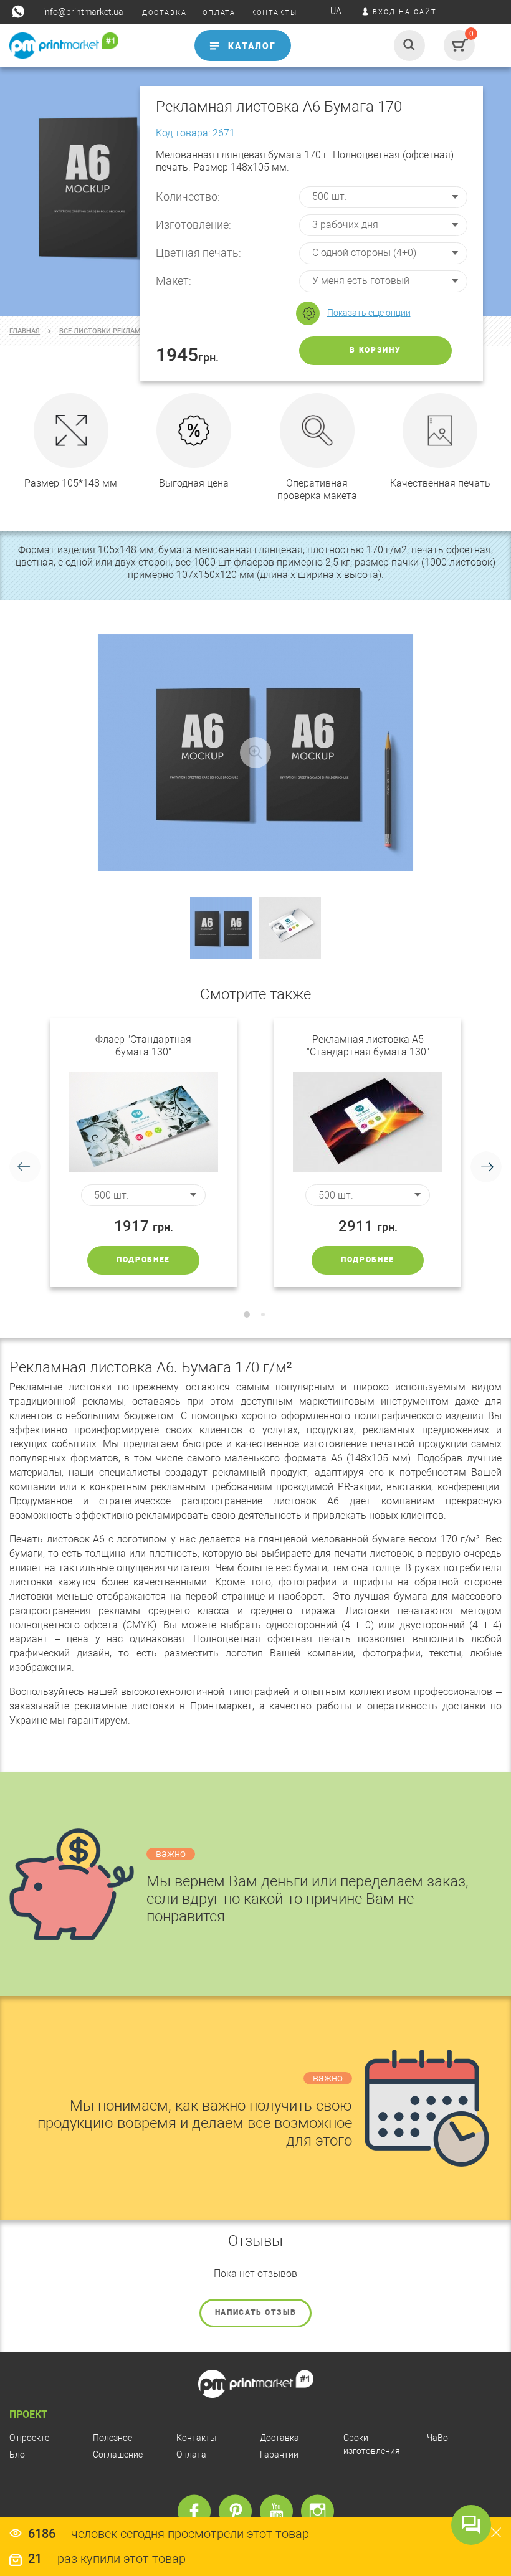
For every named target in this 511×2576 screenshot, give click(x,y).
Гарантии (279, 2455)
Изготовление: (193, 225)
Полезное (112, 2438)
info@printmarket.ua (83, 12)
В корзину (375, 350)
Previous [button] (25, 1167)
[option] (143, 1153)
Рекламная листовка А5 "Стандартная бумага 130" (368, 1046)
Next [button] (486, 1167)
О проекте (29, 2438)
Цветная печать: (198, 253)
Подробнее (143, 1260)
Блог (19, 2455)
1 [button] (247, 1314)
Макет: (174, 281)
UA (336, 11)
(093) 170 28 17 (36, 70)
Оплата (191, 2455)
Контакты (197, 2438)
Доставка (279, 2438)
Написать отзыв (256, 2312)
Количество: (188, 197)
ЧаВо (437, 2438)
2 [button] (263, 1314)
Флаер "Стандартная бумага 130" (143, 1046)
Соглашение (118, 2455)
